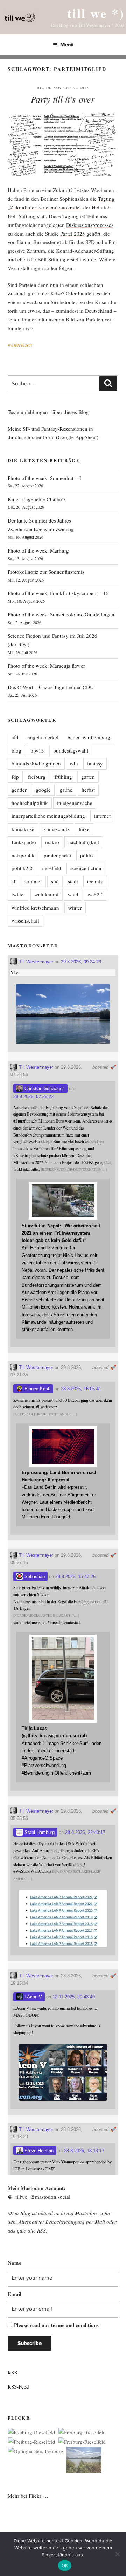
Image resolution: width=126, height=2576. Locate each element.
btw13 (37, 750)
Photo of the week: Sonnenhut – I (44, 478)
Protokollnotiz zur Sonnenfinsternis (46, 572)
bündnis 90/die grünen (36, 763)
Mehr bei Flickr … (28, 2496)
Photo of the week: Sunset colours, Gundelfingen (61, 614)
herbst (88, 790)
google (43, 790)
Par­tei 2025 (73, 234)
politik (87, 855)
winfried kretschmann (35, 908)
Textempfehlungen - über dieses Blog (48, 412)
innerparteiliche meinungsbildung (48, 816)
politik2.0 (22, 868)
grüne (66, 790)
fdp (15, 777)
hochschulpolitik (30, 803)
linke (84, 829)
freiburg (37, 777)
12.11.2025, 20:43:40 (74, 1997)
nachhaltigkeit (84, 842)
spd (55, 881)
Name (15, 2263)
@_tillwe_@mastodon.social (39, 2197)
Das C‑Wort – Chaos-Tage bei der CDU (51, 687)
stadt (73, 881)
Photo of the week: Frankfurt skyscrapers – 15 (58, 593)
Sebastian (34, 1576)
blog (16, 750)
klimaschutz (57, 829)
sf (13, 881)
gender (19, 790)
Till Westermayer (35, 962)
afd (15, 737)
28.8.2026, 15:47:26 (75, 1576)
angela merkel (43, 737)
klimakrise (23, 829)
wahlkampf (47, 894)
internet (102, 816)
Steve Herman (38, 2151)
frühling (63, 777)
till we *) (96, 13)
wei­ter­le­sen (20, 345)
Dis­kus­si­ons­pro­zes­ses (90, 225)
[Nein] (117, 2554)
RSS (41, 2230)
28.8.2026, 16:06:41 (81, 1389)
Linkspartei (24, 842)
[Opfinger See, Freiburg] (36, 2451)
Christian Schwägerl (44, 1089)
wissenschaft (25, 920)
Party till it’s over (63, 99)
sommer (33, 881)
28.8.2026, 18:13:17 (84, 2151)
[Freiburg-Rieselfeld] (32, 2432)
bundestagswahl (71, 750)
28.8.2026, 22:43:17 (85, 1832)
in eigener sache (75, 803)
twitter (18, 894)
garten (88, 777)
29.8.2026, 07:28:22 (33, 1097)
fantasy (95, 763)
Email (15, 2294)
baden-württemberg (89, 737)
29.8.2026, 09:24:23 (81, 962)
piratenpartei (57, 855)
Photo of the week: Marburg (38, 550)
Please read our (56, 2325)
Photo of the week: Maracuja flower (46, 666)
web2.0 (96, 894)
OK (65, 2566)
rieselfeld (51, 868)
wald (73, 894)
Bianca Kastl (37, 1389)
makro (52, 842)
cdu (74, 763)
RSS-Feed (18, 2386)
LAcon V (33, 1997)
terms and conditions (75, 2325)
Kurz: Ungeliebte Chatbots (37, 499)
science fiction (86, 868)
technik (95, 881)
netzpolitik (23, 855)
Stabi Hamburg (39, 1832)
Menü (67, 45)
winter (75, 908)
